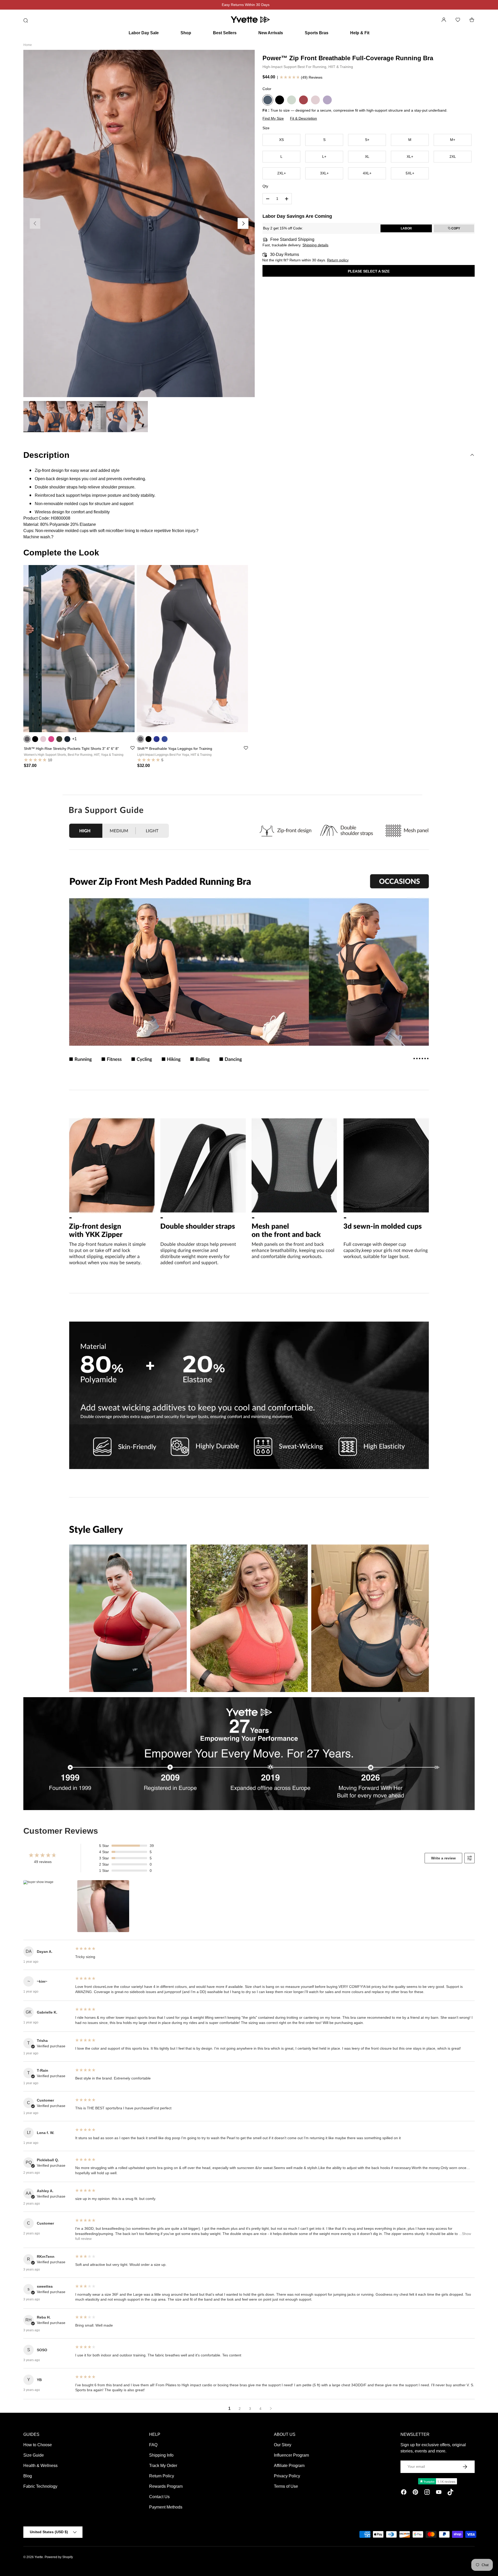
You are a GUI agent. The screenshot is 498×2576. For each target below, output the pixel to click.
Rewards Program (166, 2486)
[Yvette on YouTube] (439, 2493)
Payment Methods (166, 2507)
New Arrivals (271, 33)
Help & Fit (360, 33)
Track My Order (163, 2466)
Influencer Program (291, 2455)
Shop (186, 33)
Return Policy (162, 2476)
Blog (28, 2476)
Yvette (39, 2557)
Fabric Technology (40, 2486)
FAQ (153, 2445)
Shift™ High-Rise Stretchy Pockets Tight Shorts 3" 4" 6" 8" (71, 749)
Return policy (338, 260)
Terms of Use (286, 2486)
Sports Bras (317, 33)
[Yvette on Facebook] (404, 2493)
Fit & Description (303, 118)
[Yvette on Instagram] (427, 2493)
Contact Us (159, 2497)
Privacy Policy (287, 2476)
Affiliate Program (289, 2466)
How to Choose (38, 2445)
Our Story (283, 2445)
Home (28, 45)
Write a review (443, 1858)
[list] (139, 223)
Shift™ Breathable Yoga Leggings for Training (175, 749)
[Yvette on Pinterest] (415, 2493)
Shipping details (315, 245)
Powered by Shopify (59, 2557)
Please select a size (369, 271)
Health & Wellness (40, 2466)
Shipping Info (161, 2455)
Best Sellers (225, 33)
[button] (472, 20)
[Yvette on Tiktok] (450, 2493)
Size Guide (34, 2455)
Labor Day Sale (144, 33)
